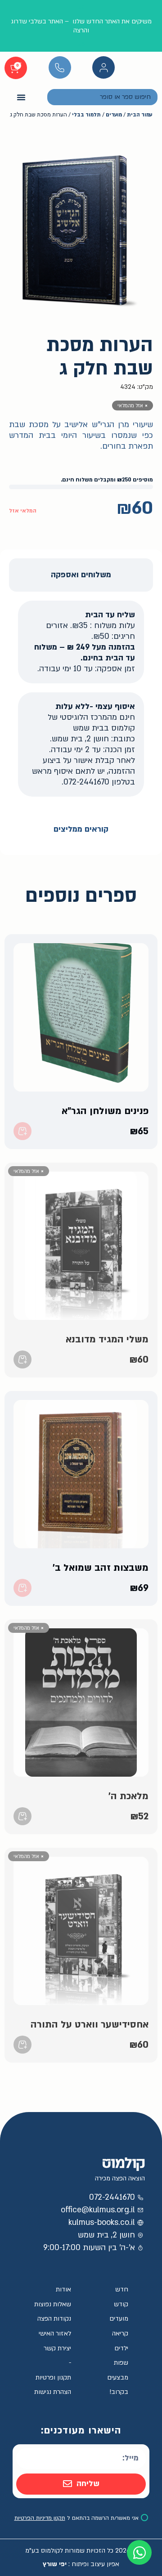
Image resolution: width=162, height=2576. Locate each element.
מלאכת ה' (128, 1796)
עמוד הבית (139, 115)
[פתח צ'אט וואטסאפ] (139, 2552)
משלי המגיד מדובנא (107, 1339)
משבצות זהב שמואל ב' (101, 1568)
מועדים (114, 115)
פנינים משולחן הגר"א (105, 1111)
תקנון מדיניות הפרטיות (40, 2518)
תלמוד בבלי (86, 115)
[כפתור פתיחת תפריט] (21, 97)
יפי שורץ (55, 2564)
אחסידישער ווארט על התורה (90, 2025)
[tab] (81, 575)
